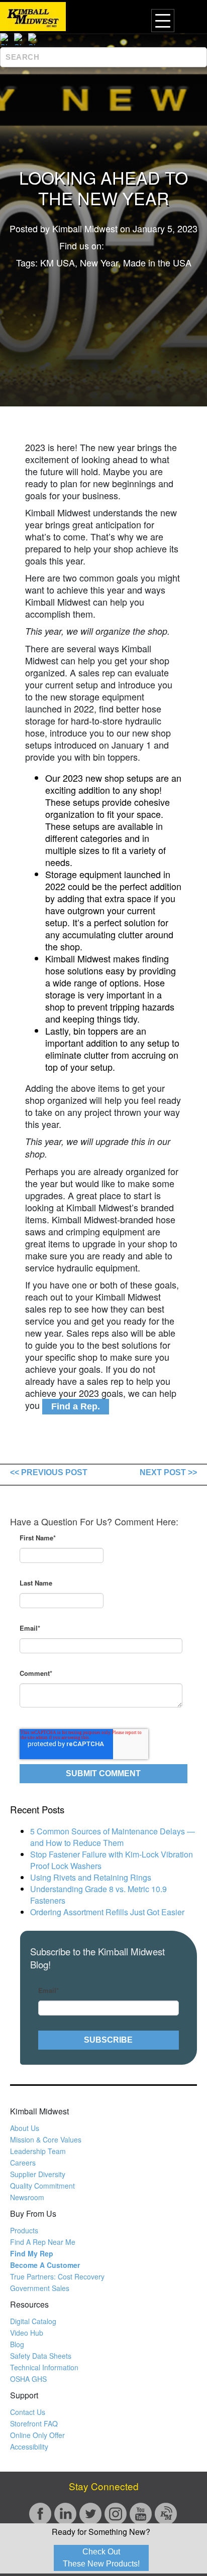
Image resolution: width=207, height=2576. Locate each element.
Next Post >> (168, 1472)
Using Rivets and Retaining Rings (91, 1877)
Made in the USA (157, 262)
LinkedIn (127, 245)
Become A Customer (45, 2265)
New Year (99, 262)
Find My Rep (32, 2253)
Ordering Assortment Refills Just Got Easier (107, 1912)
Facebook (113, 245)
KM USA (58, 262)
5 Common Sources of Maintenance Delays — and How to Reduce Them (113, 1837)
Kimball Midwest (85, 228)
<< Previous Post (49, 1472)
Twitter (142, 245)
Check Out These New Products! (101, 2558)
